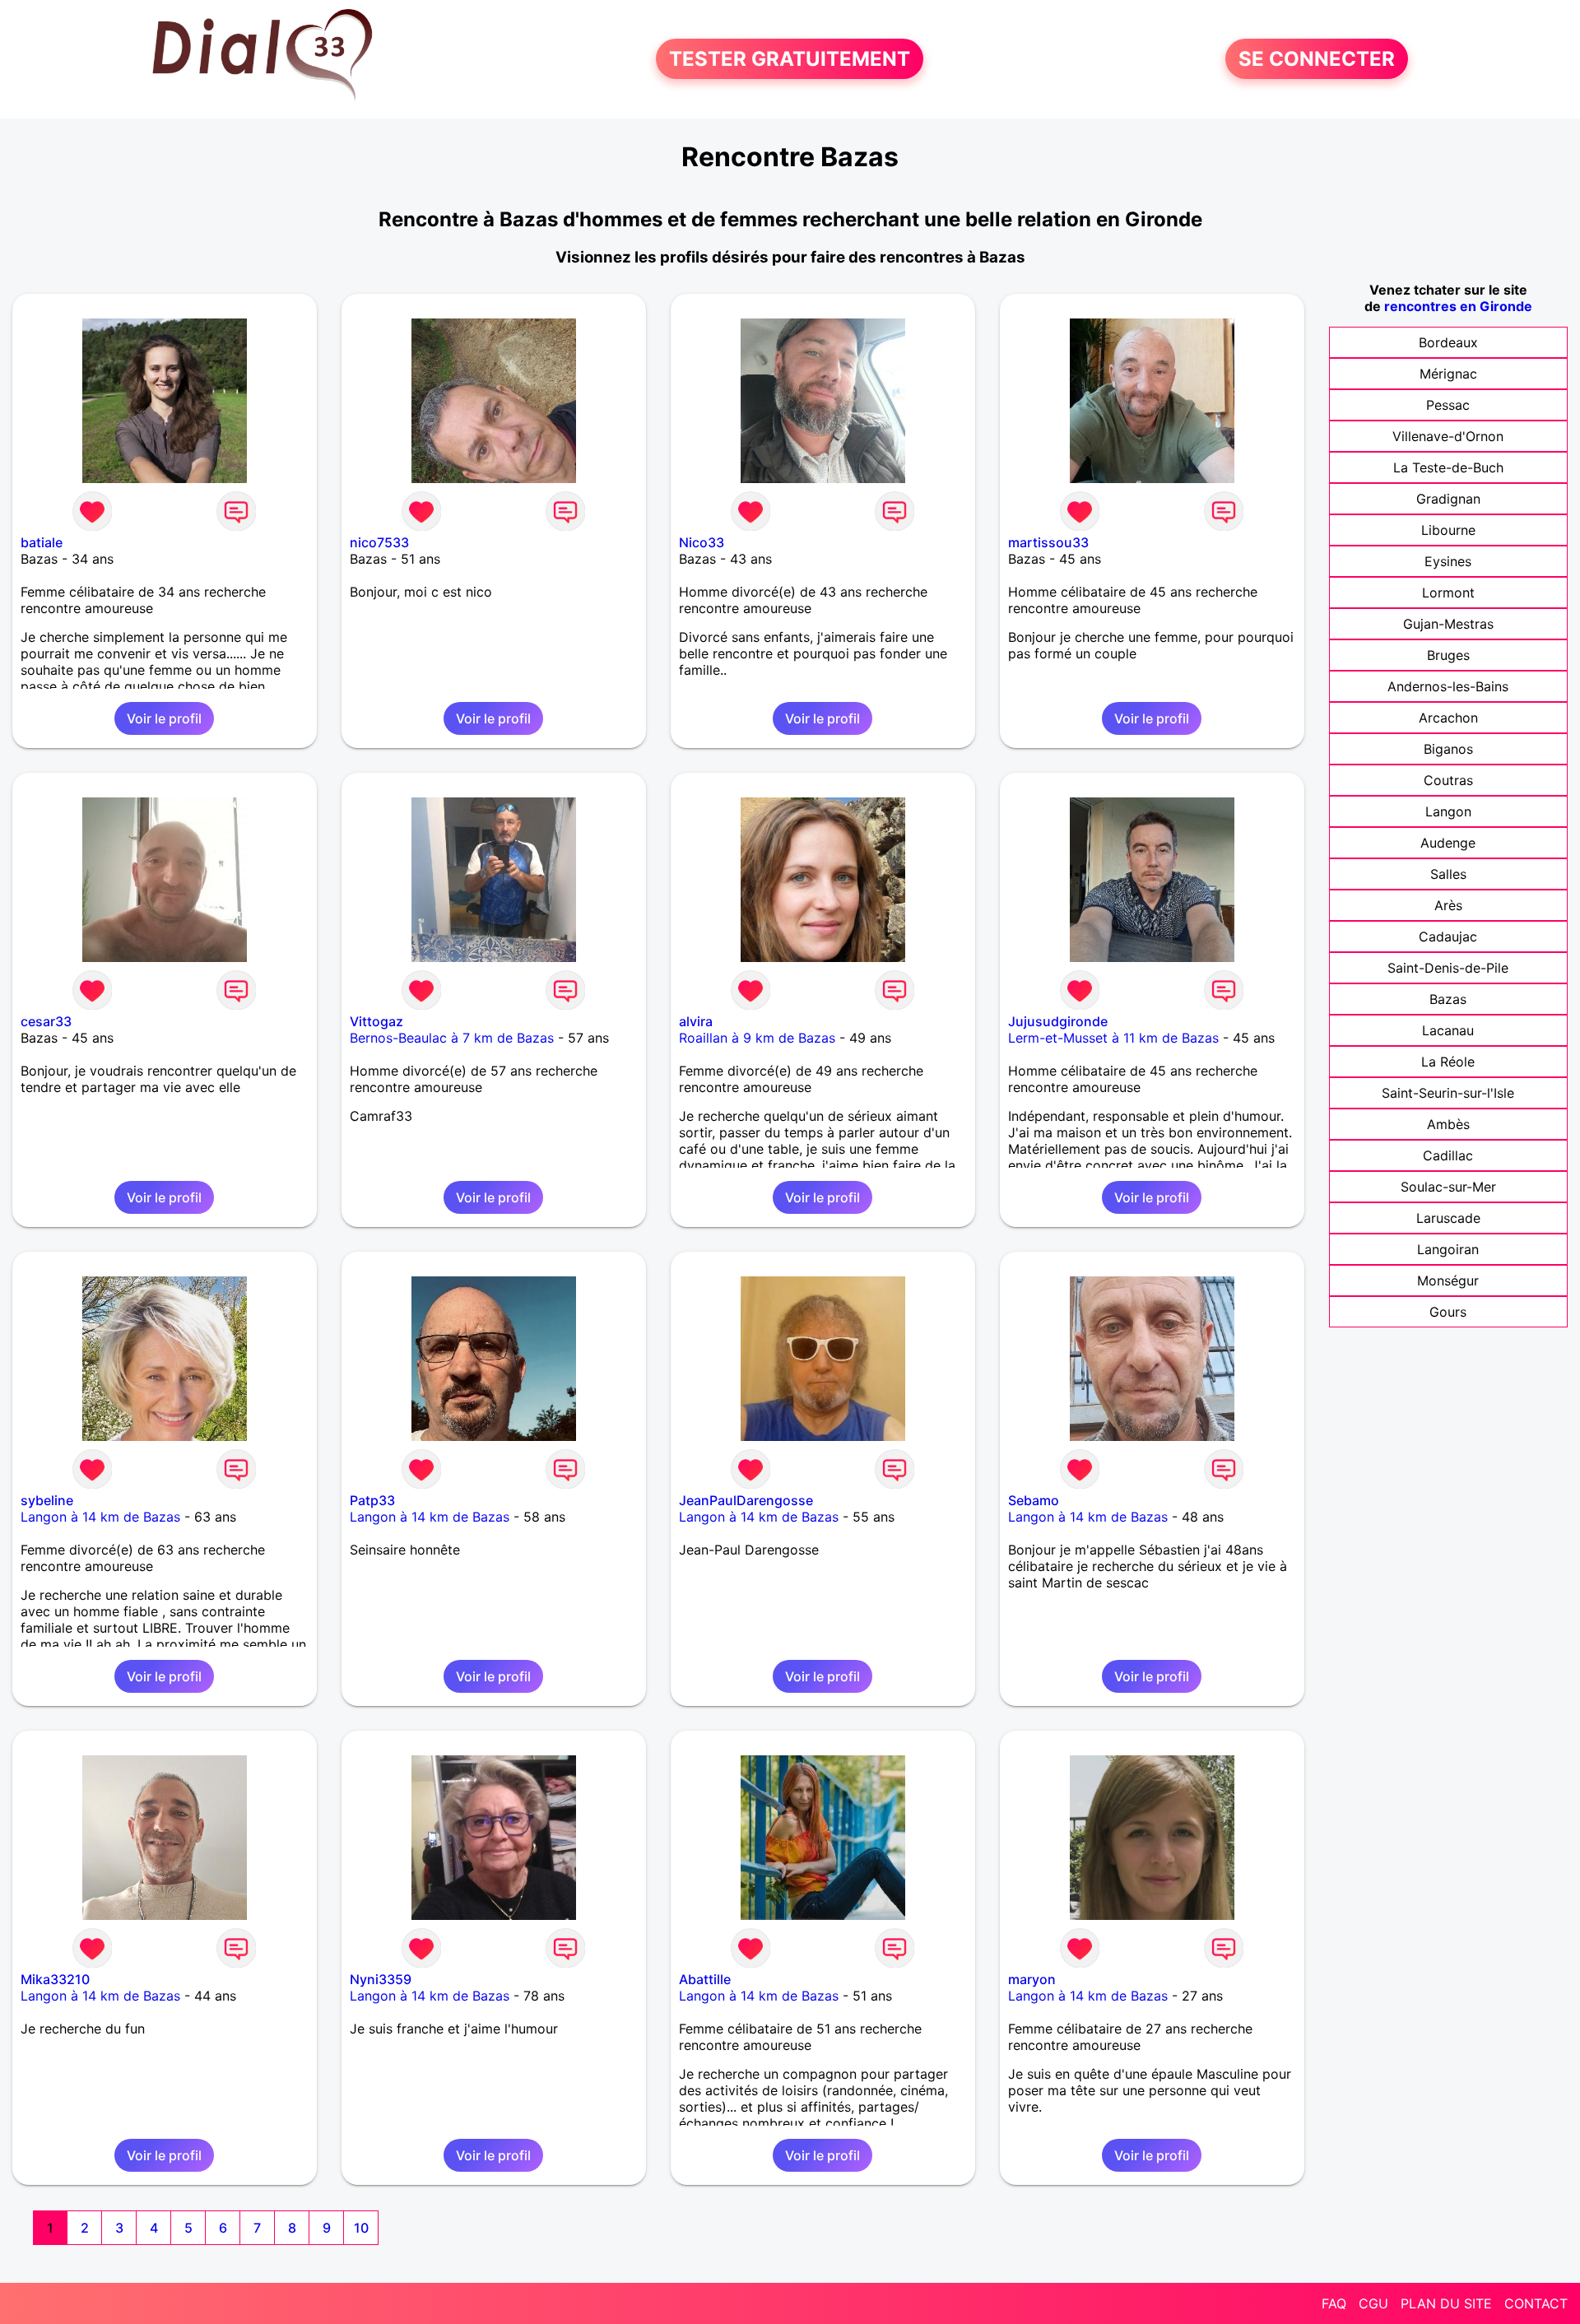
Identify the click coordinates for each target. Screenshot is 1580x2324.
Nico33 (702, 542)
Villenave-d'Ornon (1448, 436)
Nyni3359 (381, 1979)
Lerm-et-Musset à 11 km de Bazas (1113, 1038)
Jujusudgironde (1058, 1021)
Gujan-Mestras (1448, 624)
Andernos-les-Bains (1448, 686)
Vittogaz (376, 1021)
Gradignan (1448, 499)
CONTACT (1536, 2303)
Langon (1448, 811)
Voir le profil (164, 718)
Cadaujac (1448, 937)
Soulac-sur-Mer (1448, 1187)
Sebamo (1034, 1500)
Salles (1448, 874)
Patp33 (372, 1500)
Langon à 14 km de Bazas (100, 1517)
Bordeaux (1448, 342)
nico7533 (379, 542)
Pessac (1448, 405)
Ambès (1448, 1124)
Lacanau (1448, 1030)
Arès (1448, 905)
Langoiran (1448, 1249)
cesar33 (46, 1021)
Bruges (1448, 655)
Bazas (1448, 999)
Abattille (705, 1979)
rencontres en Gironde (1458, 306)
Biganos (1448, 749)
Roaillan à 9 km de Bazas (757, 1038)
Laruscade (1448, 1218)
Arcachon (1448, 718)
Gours (1448, 1312)
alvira (696, 1021)
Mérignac (1448, 374)
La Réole (1448, 1062)
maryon (1032, 1979)
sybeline (47, 1500)
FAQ (1334, 2303)
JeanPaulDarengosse (746, 1500)
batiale (42, 542)
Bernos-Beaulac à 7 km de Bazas (452, 1038)
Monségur (1448, 1281)
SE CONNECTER (1317, 59)
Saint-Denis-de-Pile (1448, 968)
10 (361, 2228)
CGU (1373, 2303)
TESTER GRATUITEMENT (790, 59)
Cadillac (1448, 1155)
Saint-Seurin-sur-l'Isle (1448, 1093)
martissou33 (1048, 542)
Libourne (1448, 530)
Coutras (1448, 780)
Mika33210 (55, 1979)
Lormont (1448, 593)
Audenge (1448, 843)
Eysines (1448, 561)
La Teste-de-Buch (1448, 467)
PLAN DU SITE (1446, 2303)
